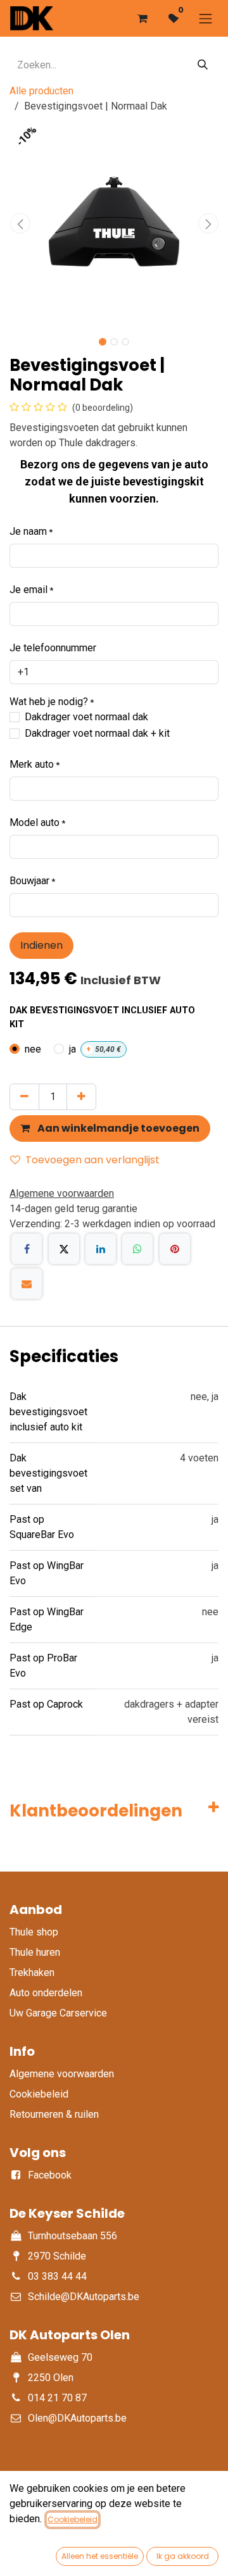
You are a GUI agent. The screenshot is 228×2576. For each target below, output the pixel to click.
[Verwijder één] (24, 1097)
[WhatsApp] (137, 1249)
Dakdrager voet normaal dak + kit (97, 733)
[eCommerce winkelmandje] (142, 18)
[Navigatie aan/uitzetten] (206, 18)
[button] (20, 223)
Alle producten (41, 91)
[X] (64, 1249)
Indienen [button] (41, 945)
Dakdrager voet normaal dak (86, 717)
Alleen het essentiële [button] (100, 2556)
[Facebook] (27, 1249)
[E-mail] (27, 1284)
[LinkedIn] (101, 1249)
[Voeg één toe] (81, 1097)
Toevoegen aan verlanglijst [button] (92, 1160)
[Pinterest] (175, 1249)
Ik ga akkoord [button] (183, 2556)
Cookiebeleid (73, 2519)
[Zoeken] (203, 65)
